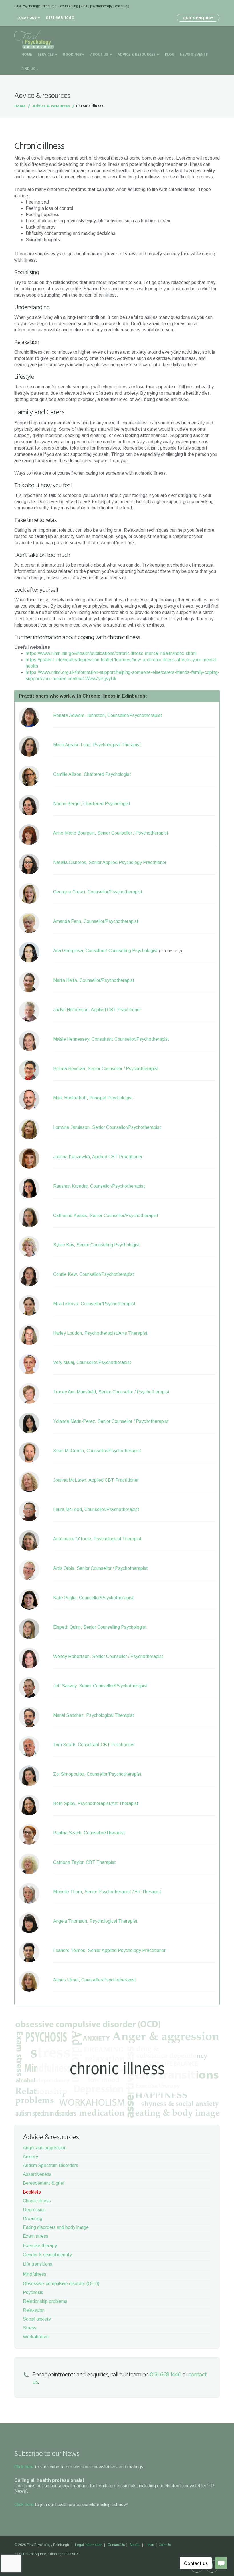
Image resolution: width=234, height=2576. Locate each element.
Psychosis (33, 2292)
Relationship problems (45, 2301)
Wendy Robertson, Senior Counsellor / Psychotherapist (108, 1656)
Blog (170, 55)
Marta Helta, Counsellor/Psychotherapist (94, 980)
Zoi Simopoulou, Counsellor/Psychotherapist (97, 1774)
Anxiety (30, 2157)
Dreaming (33, 2218)
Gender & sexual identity (47, 2255)
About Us (100, 55)
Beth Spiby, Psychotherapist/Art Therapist (96, 1803)
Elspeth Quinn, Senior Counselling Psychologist (100, 1627)
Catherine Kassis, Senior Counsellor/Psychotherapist (106, 1216)
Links (150, 2545)
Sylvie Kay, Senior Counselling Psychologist (96, 1245)
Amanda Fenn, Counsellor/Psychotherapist (96, 921)
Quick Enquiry (198, 18)
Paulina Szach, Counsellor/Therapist (89, 1833)
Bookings (72, 55)
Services (46, 55)
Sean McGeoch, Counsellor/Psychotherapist (97, 1451)
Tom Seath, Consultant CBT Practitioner (94, 1745)
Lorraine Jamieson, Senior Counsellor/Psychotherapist (107, 1127)
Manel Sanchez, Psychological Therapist (94, 1715)
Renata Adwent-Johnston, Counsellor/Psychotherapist (108, 715)
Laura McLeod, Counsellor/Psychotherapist (96, 1509)
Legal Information (89, 2545)
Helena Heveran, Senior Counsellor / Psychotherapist (106, 1069)
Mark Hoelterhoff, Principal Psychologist (93, 1098)
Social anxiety (37, 2319)
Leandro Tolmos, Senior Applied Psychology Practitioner (109, 1950)
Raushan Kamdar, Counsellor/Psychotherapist (99, 1186)
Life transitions (38, 2264)
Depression (34, 2210)
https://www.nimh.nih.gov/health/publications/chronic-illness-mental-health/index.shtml (112, 653)
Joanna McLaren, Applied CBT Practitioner (96, 1480)
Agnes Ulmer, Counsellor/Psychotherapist (95, 1980)
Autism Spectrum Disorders (51, 2165)
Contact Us (116, 2545)
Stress (30, 2328)
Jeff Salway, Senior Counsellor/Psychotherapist (100, 1686)
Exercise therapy (40, 2246)
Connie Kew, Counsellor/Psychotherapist (94, 1274)
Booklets (32, 2192)
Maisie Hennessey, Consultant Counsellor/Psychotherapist (111, 1039)
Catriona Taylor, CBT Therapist (84, 1862)
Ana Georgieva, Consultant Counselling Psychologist (105, 951)
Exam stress (36, 2236)
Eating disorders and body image (56, 2227)
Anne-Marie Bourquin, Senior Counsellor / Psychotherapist (111, 833)
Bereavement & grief (44, 2183)
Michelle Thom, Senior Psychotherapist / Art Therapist (107, 1892)
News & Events (194, 55)
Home (27, 55)
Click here (24, 2467)
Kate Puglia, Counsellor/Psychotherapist (93, 1598)
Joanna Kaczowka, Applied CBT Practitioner (98, 1157)
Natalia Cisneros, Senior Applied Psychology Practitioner (110, 862)
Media (135, 2545)
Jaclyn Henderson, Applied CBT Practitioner (97, 1010)
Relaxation (34, 2310)
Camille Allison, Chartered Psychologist (92, 774)
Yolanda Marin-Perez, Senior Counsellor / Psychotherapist (111, 1421)
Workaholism (36, 2337)
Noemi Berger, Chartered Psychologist (92, 804)
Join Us (165, 2545)
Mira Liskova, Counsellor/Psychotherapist (94, 1304)
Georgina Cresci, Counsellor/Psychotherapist (98, 892)
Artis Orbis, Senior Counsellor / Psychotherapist (100, 1568)
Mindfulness (35, 2274)
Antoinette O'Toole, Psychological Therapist (97, 1539)
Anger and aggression (45, 2148)
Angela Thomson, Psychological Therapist (95, 1921)
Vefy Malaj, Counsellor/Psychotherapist (92, 1362)
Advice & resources (51, 106)
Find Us (29, 69)
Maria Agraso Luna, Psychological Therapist (97, 745)
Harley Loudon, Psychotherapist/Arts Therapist (100, 1333)
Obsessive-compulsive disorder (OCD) (61, 2284)
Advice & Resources (137, 55)
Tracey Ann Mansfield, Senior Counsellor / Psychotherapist (111, 1392)
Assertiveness (37, 2174)
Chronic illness (37, 2201)
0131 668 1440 (166, 2375)
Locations (27, 18)
